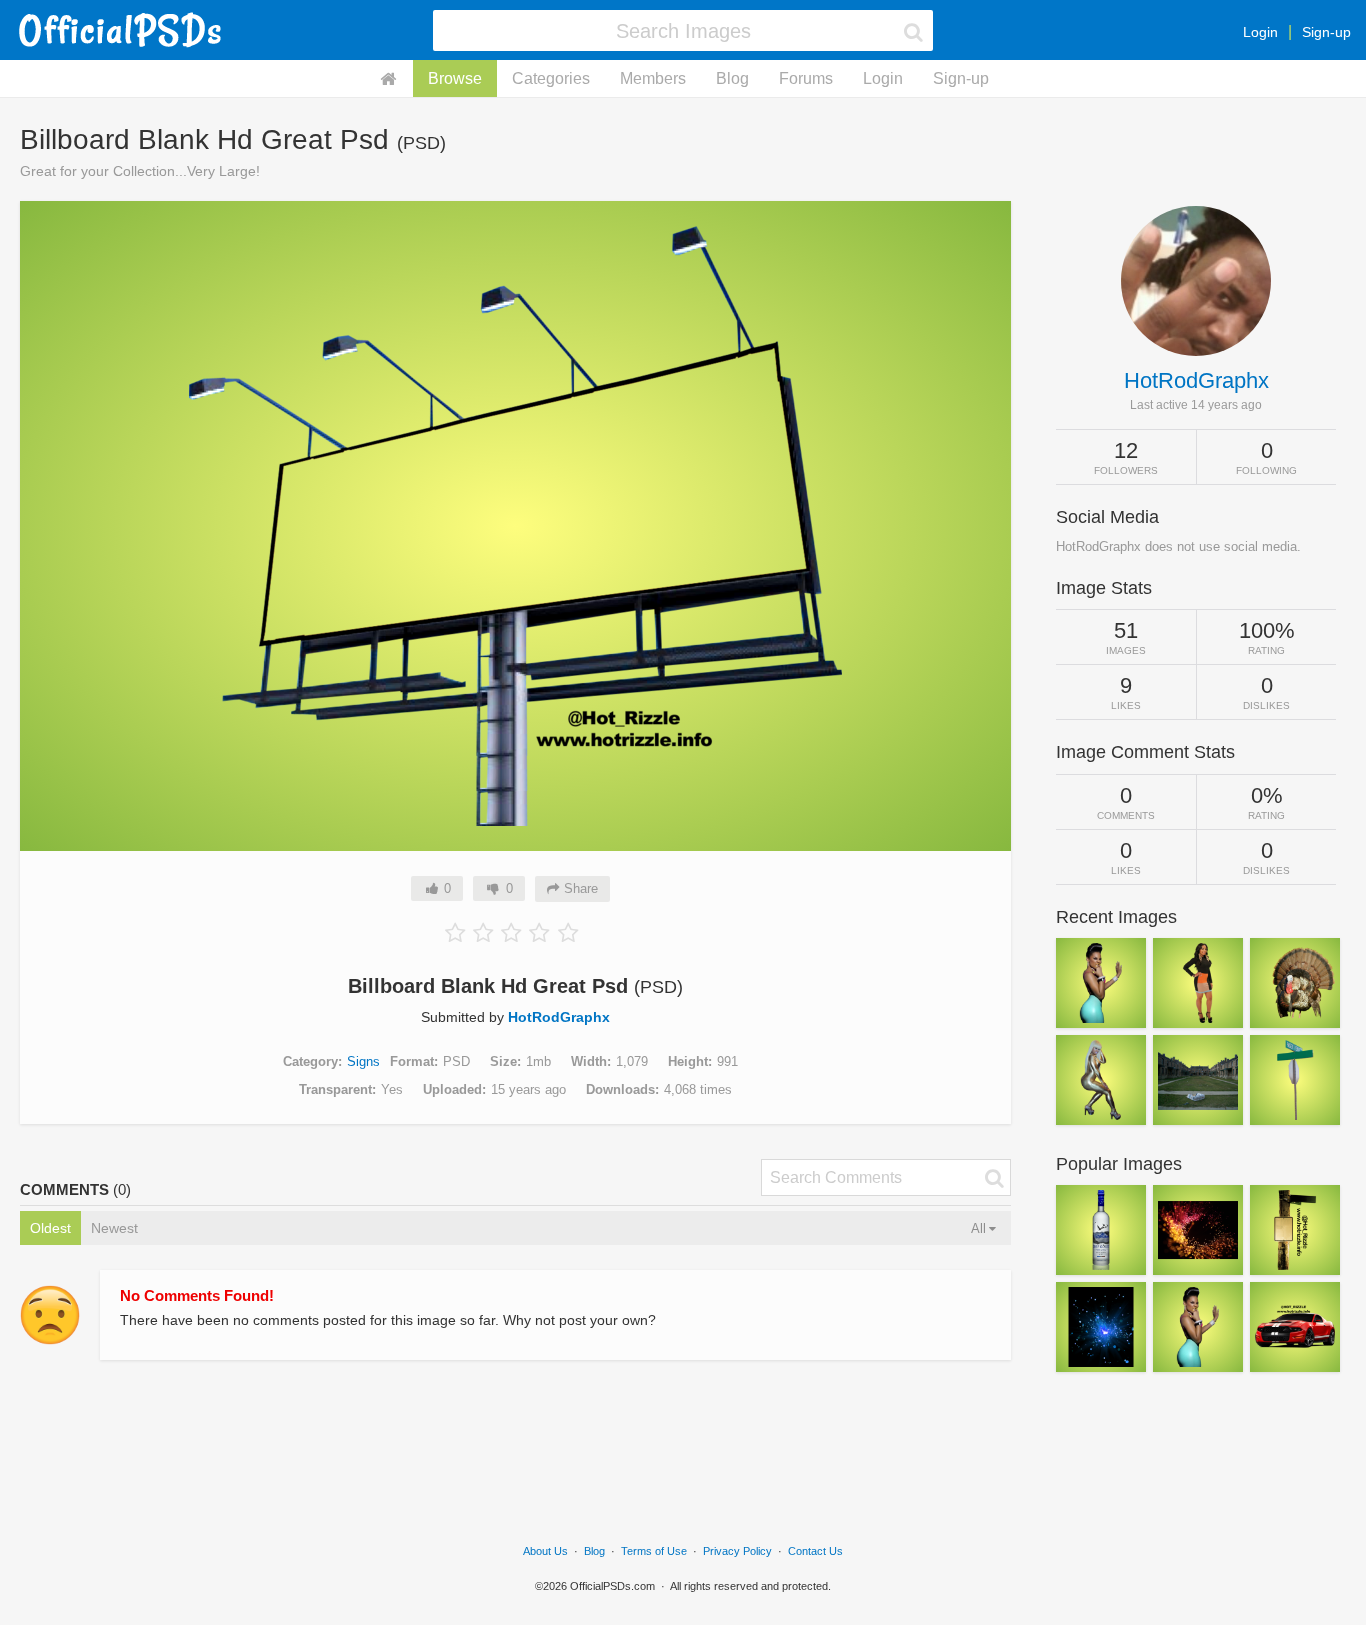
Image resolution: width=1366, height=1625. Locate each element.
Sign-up (1326, 32)
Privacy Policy (737, 1551)
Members (653, 78)
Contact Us (815, 1551)
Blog (732, 78)
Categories (551, 78)
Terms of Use (654, 1551)
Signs (363, 1061)
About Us (545, 1551)
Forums (806, 78)
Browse (455, 78)
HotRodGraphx (559, 1017)
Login (1260, 32)
